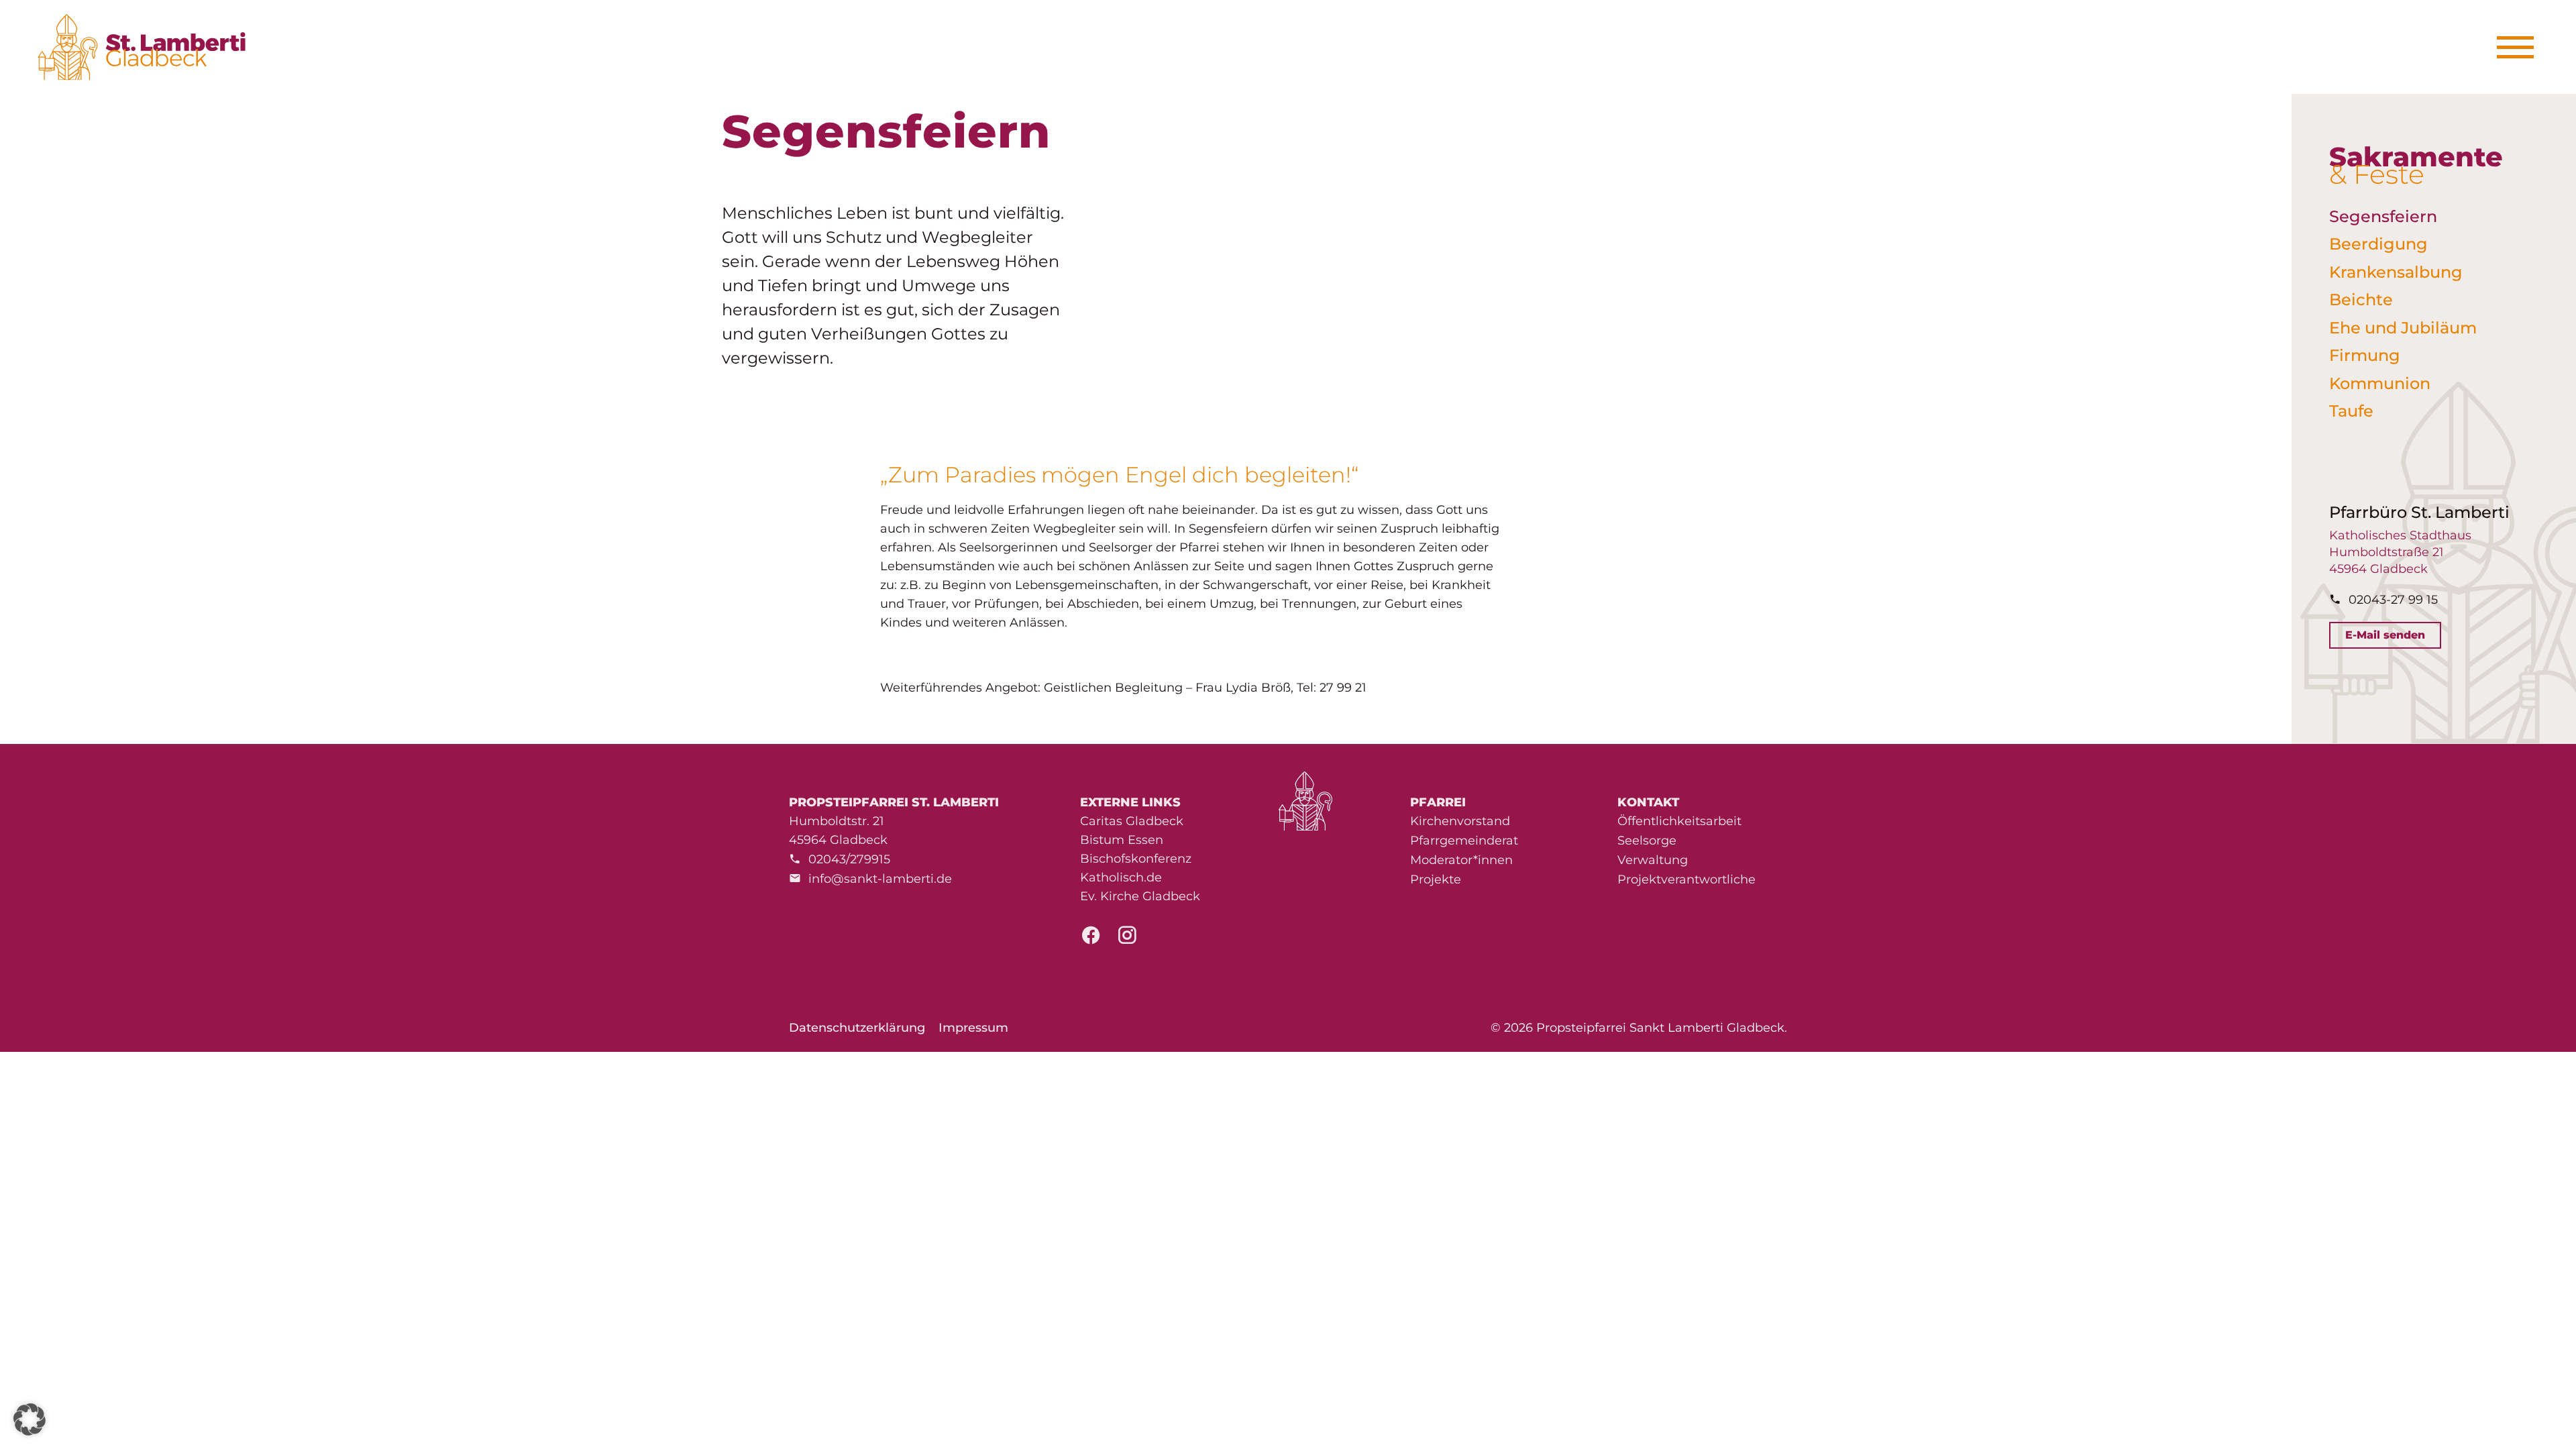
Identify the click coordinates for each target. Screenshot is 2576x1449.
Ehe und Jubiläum (2403, 328)
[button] (30, 1419)
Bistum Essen (1122, 840)
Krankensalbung (2396, 272)
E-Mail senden (2385, 635)
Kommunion (2380, 383)
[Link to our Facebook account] (1091, 939)
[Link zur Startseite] (149, 47)
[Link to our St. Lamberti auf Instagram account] (1127, 939)
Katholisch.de (1121, 877)
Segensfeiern (2383, 216)
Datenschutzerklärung (857, 1028)
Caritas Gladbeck (1132, 821)
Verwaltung (1653, 860)
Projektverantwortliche (1686, 879)
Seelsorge (1647, 841)
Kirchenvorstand (1460, 821)
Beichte (2361, 300)
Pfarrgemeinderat (1464, 841)
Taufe (2351, 411)
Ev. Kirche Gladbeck (1140, 896)
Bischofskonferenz (1136, 859)
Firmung (2365, 355)
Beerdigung (2378, 244)
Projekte (1436, 879)
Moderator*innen (1461, 860)
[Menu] (2520, 47)
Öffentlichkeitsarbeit (1679, 821)
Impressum (973, 1028)
